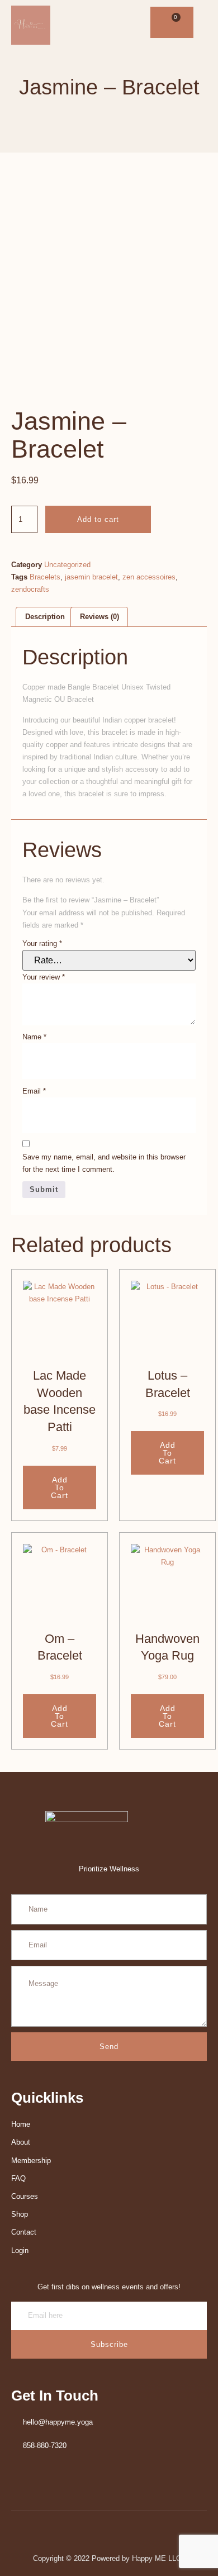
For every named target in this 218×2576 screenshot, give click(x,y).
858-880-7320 (45, 2446)
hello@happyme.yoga (58, 2422)
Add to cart (98, 519)
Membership (31, 2161)
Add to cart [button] (60, 1487)
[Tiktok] (128, 23)
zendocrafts (30, 589)
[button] (192, 23)
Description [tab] (45, 617)
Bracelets (45, 577)
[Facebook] (72, 23)
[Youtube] (100, 23)
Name (34, 1037)
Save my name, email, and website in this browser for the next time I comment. (104, 1163)
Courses (25, 2196)
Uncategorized (67, 565)
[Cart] (172, 22)
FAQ (18, 2178)
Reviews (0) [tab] (99, 617)
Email (34, 1091)
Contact (24, 2232)
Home (21, 2124)
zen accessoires (149, 577)
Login (20, 2251)
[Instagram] (114, 23)
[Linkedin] (86, 23)
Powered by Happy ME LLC (138, 2558)
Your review (44, 977)
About (21, 2142)
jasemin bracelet (91, 577)
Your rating (42, 944)
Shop (20, 2214)
